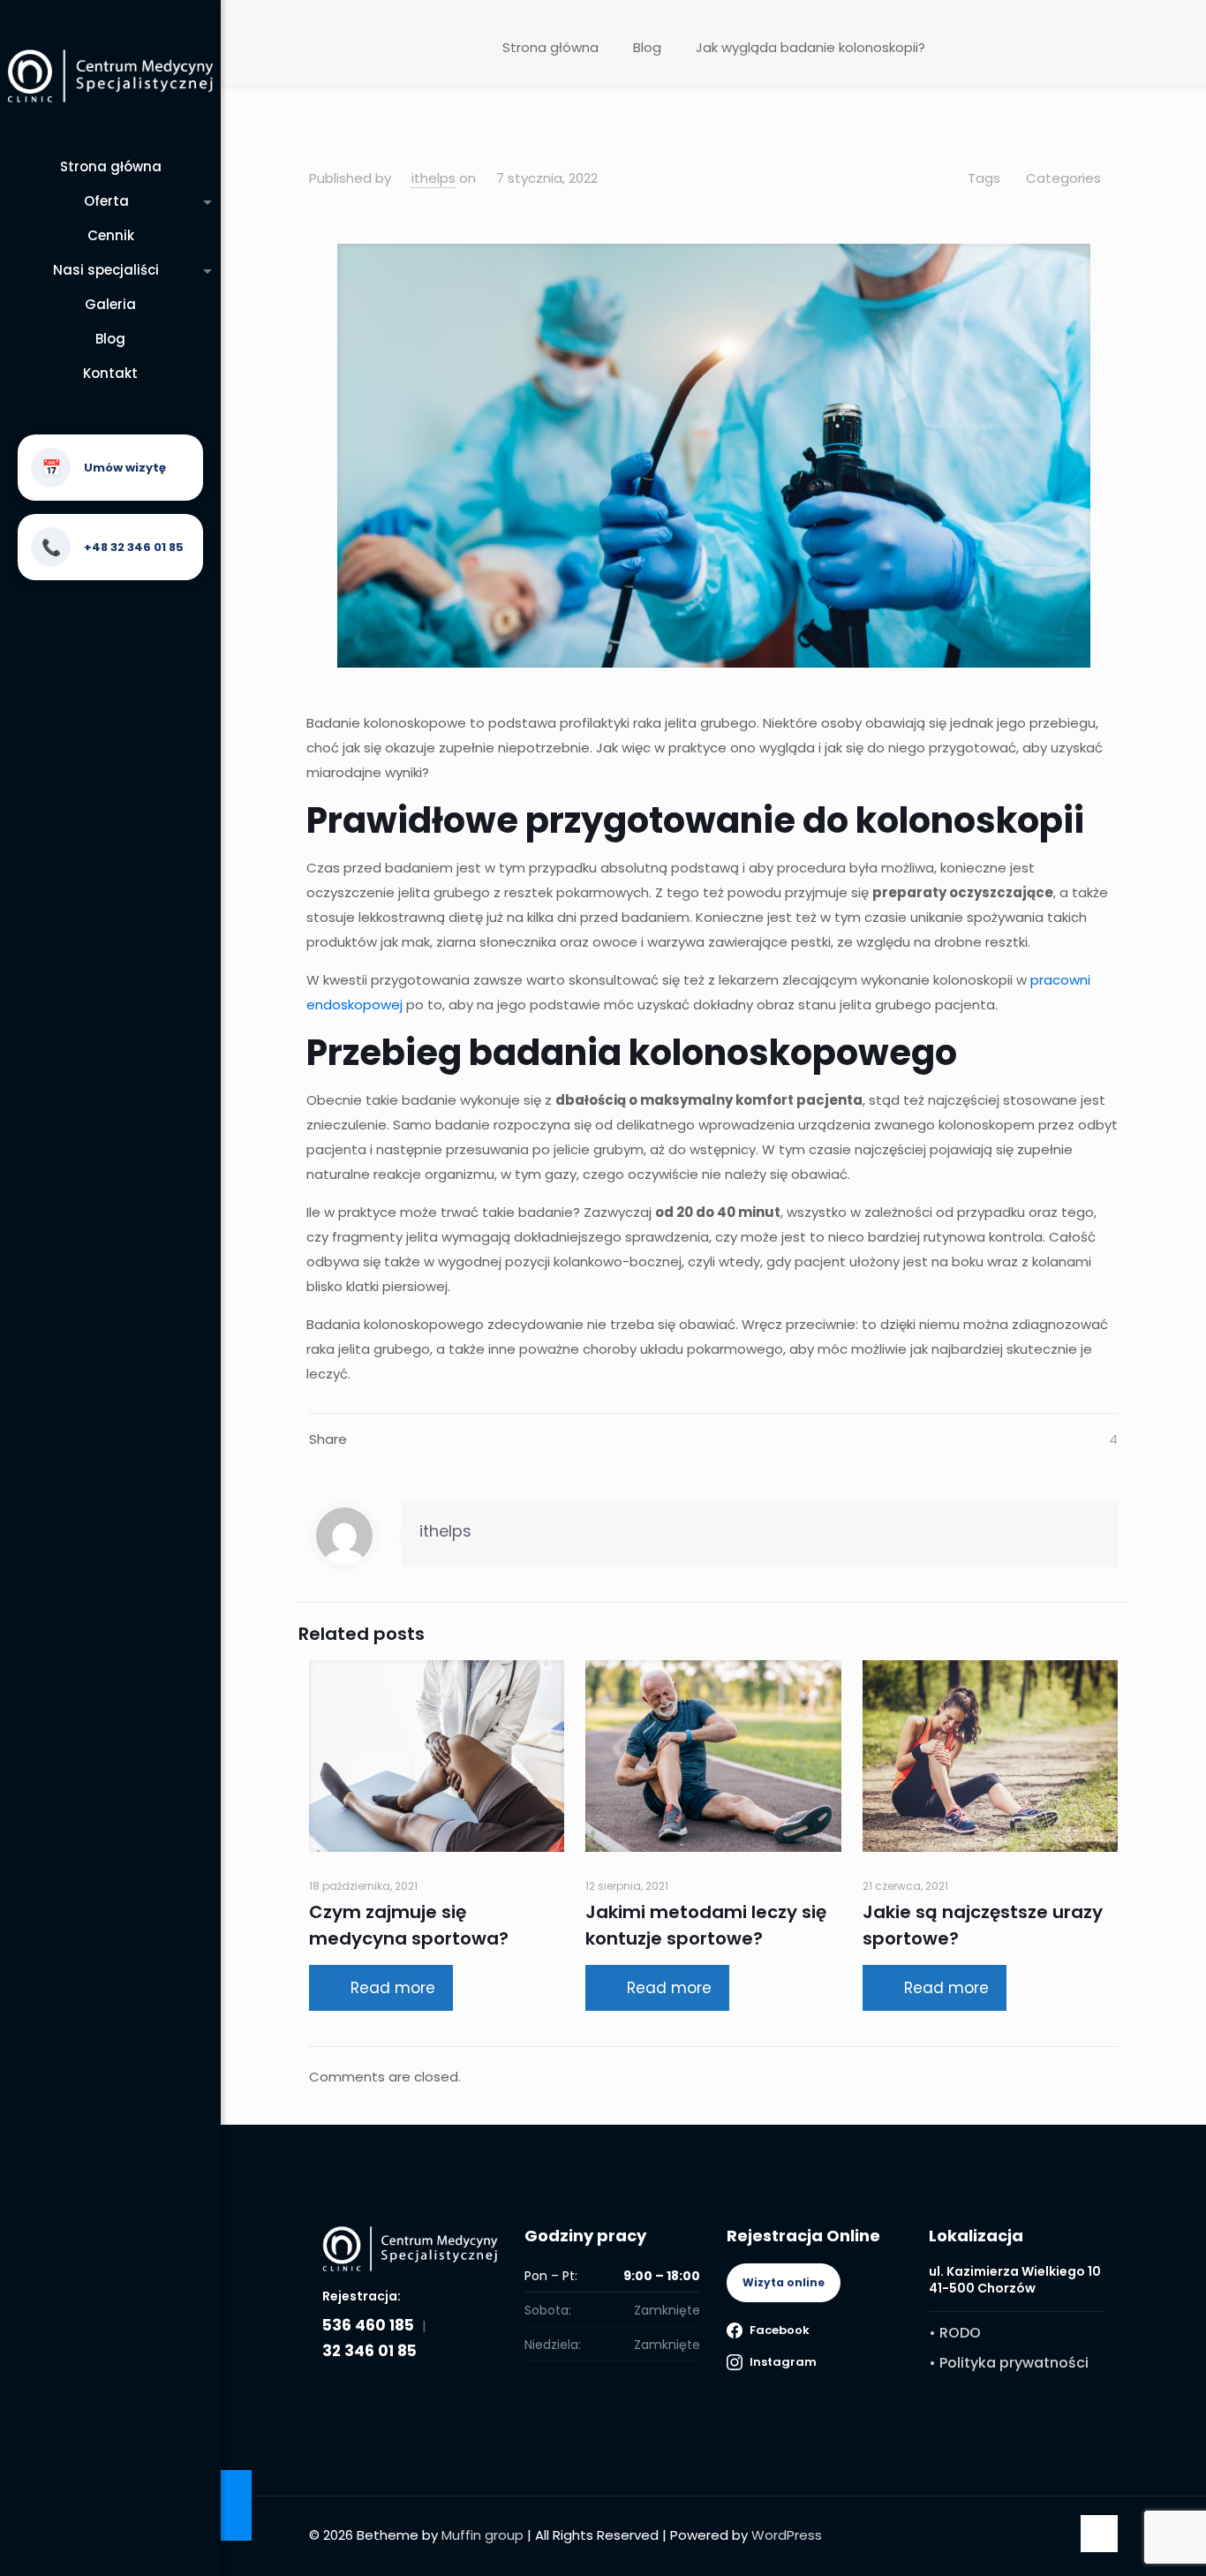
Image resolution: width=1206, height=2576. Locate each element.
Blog (647, 47)
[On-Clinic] (110, 75)
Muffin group (482, 2535)
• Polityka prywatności (1009, 2363)
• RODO (955, 2333)
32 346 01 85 (369, 2351)
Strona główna (550, 47)
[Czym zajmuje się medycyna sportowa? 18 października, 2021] (236, 2505)
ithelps (433, 178)
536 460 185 (368, 2325)
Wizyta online (784, 2282)
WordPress (787, 2535)
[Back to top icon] (1099, 2534)
